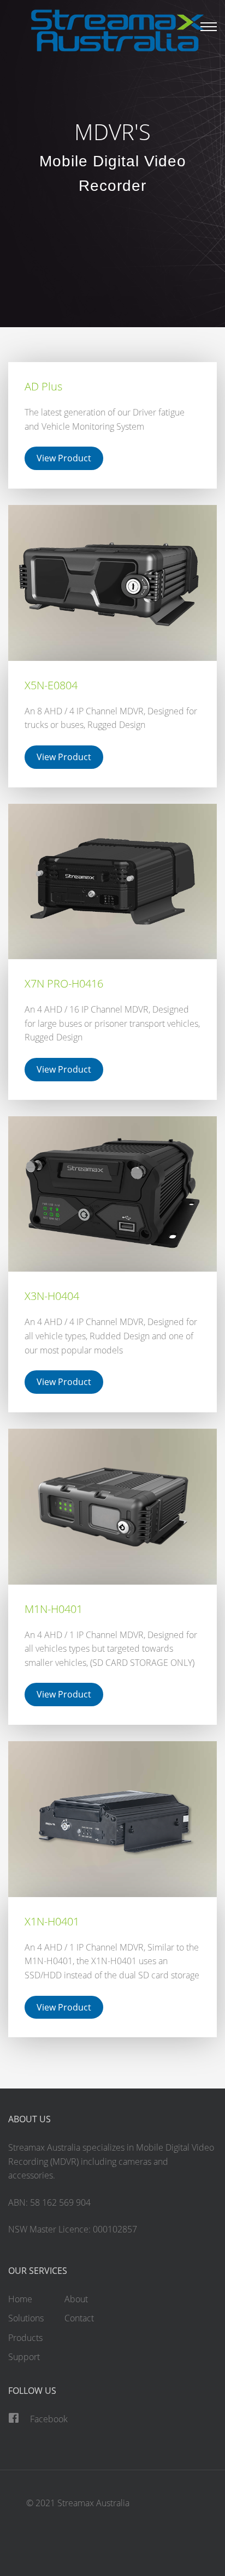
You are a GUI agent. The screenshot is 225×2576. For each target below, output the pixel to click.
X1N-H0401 (52, 1921)
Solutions (26, 2318)
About (76, 2299)
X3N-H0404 (52, 1296)
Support (24, 2357)
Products (25, 2338)
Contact (79, 2318)
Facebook (49, 2419)
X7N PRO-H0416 (64, 983)
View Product (64, 458)
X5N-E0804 (51, 685)
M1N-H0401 (54, 1609)
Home (20, 2299)
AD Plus (43, 386)
